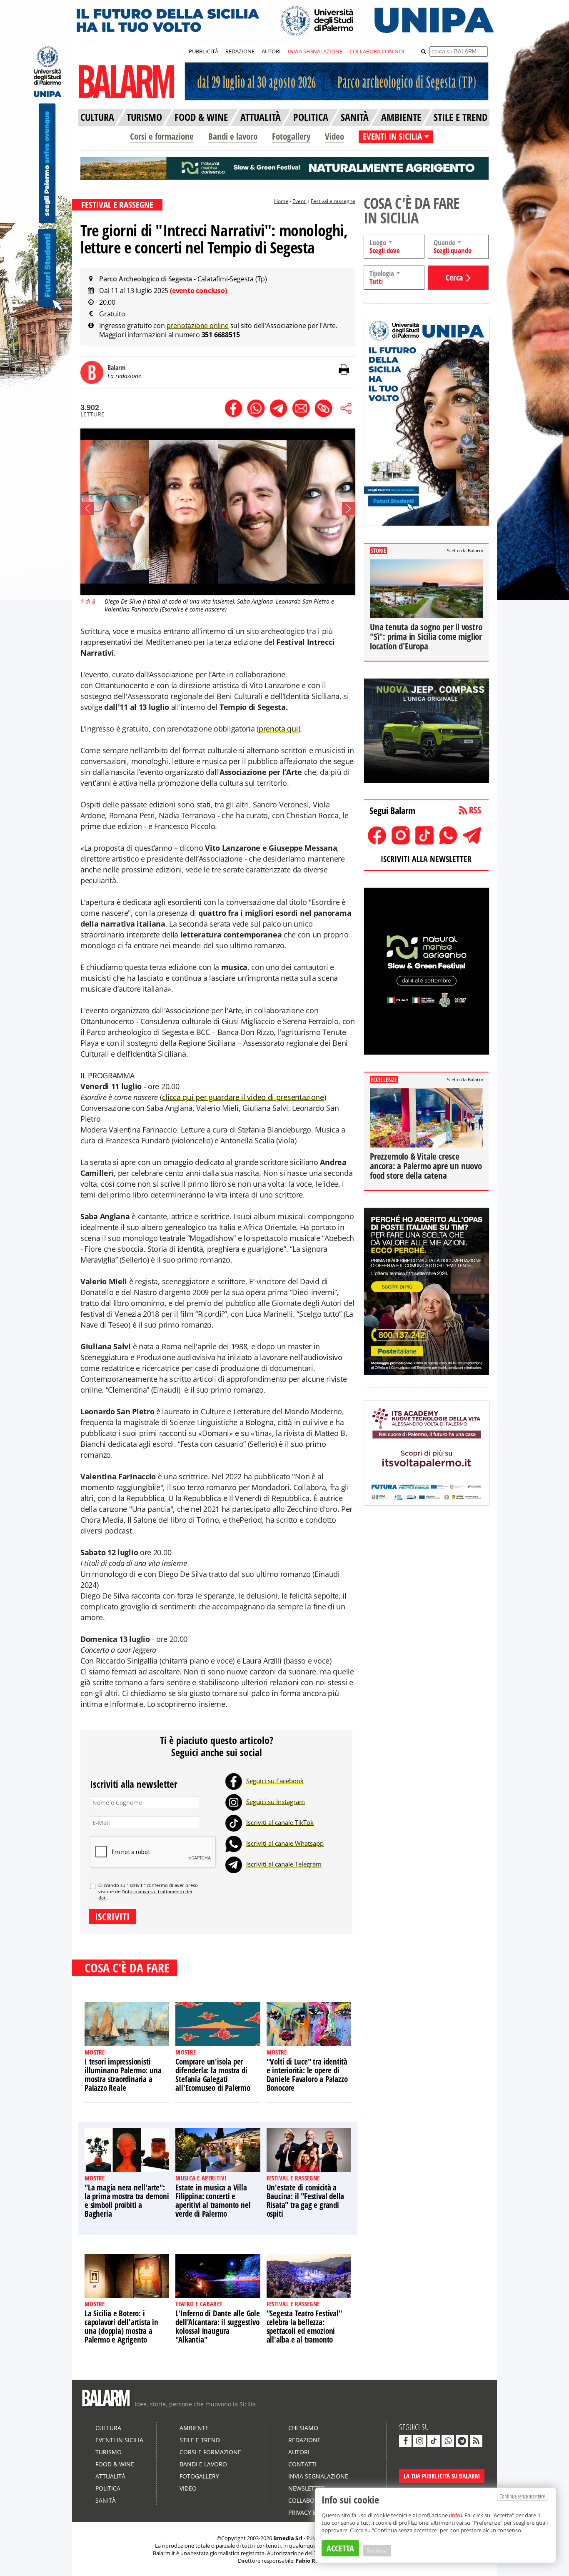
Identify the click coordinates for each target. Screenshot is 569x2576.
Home (281, 201)
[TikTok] (234, 1822)
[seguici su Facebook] (405, 2441)
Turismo (109, 2452)
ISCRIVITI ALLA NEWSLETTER (426, 859)
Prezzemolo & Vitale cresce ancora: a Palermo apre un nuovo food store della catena (426, 1166)
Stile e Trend (200, 2440)
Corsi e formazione (162, 136)
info (455, 2515)
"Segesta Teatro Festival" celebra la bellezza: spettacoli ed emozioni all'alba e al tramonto (304, 2327)
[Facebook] (234, 1781)
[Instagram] (234, 1802)
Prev (87, 509)
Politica (108, 2488)
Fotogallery (291, 136)
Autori (299, 2452)
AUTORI (271, 51)
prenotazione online (198, 326)
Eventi (299, 201)
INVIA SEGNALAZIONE (315, 51)
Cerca (454, 277)
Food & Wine (115, 2464)
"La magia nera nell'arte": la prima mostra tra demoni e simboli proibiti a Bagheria (127, 2201)
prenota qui (278, 729)
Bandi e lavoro (233, 136)
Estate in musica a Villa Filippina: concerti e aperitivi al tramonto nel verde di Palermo (213, 2201)
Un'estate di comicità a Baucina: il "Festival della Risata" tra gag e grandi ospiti (306, 2201)
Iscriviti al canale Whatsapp (285, 1843)
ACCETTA (340, 2548)
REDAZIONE (240, 51)
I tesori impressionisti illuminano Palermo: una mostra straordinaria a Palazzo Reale (123, 2075)
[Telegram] (234, 1864)
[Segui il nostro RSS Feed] (476, 2441)
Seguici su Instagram (276, 1802)
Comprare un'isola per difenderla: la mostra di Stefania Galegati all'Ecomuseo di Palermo (213, 2075)
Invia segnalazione (318, 2476)
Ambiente (194, 2428)
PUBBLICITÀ (203, 51)
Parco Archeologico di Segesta (146, 279)
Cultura (108, 2428)
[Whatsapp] (234, 1843)
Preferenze (377, 2551)
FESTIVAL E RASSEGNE (117, 205)
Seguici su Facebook (275, 1781)
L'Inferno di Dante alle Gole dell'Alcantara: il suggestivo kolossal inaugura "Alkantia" (217, 2327)
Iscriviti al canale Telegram (284, 1864)
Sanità (106, 2500)
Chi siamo (303, 2428)
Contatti (302, 2464)
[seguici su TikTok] (434, 2441)
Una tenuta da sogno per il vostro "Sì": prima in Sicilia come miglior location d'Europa (426, 636)
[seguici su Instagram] (419, 2441)
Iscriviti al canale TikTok (280, 1822)
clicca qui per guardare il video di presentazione (243, 1097)
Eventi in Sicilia (119, 2440)
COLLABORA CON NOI (377, 51)
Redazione (304, 2440)
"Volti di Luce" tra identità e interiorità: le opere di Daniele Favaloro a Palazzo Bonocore (307, 2075)
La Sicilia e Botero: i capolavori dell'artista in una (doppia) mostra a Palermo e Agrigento (121, 2327)
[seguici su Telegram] (462, 2441)
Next (349, 509)
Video (334, 136)
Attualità (110, 2476)
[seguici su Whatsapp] (448, 2441)
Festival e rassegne (333, 201)
